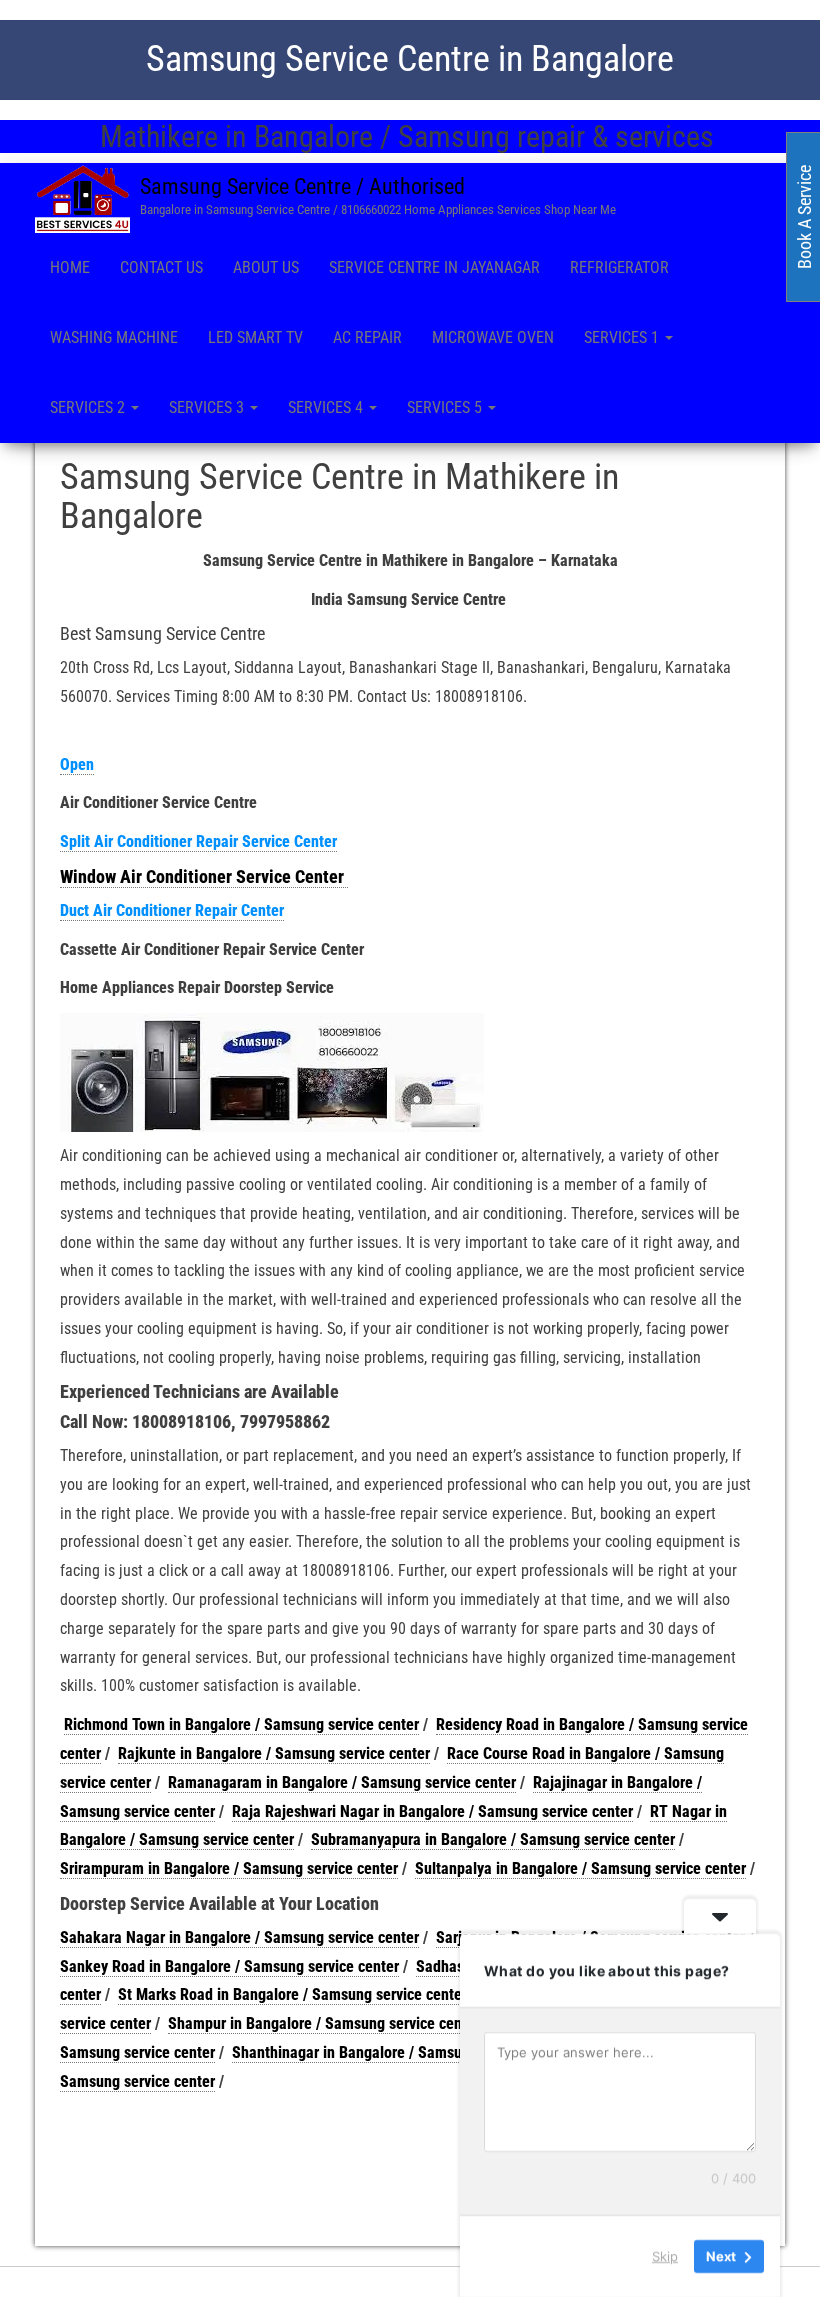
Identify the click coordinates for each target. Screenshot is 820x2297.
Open (77, 764)
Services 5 (446, 407)
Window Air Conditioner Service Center (204, 876)
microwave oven (493, 337)
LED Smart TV (255, 337)
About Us (266, 267)
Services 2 (89, 407)
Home (70, 267)
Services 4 (327, 407)
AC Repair (367, 337)
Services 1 (623, 337)
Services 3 (208, 407)
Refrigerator (619, 267)
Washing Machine (114, 337)
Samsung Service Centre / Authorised (302, 186)
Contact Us (161, 267)
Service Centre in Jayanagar (434, 267)
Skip (665, 2256)
